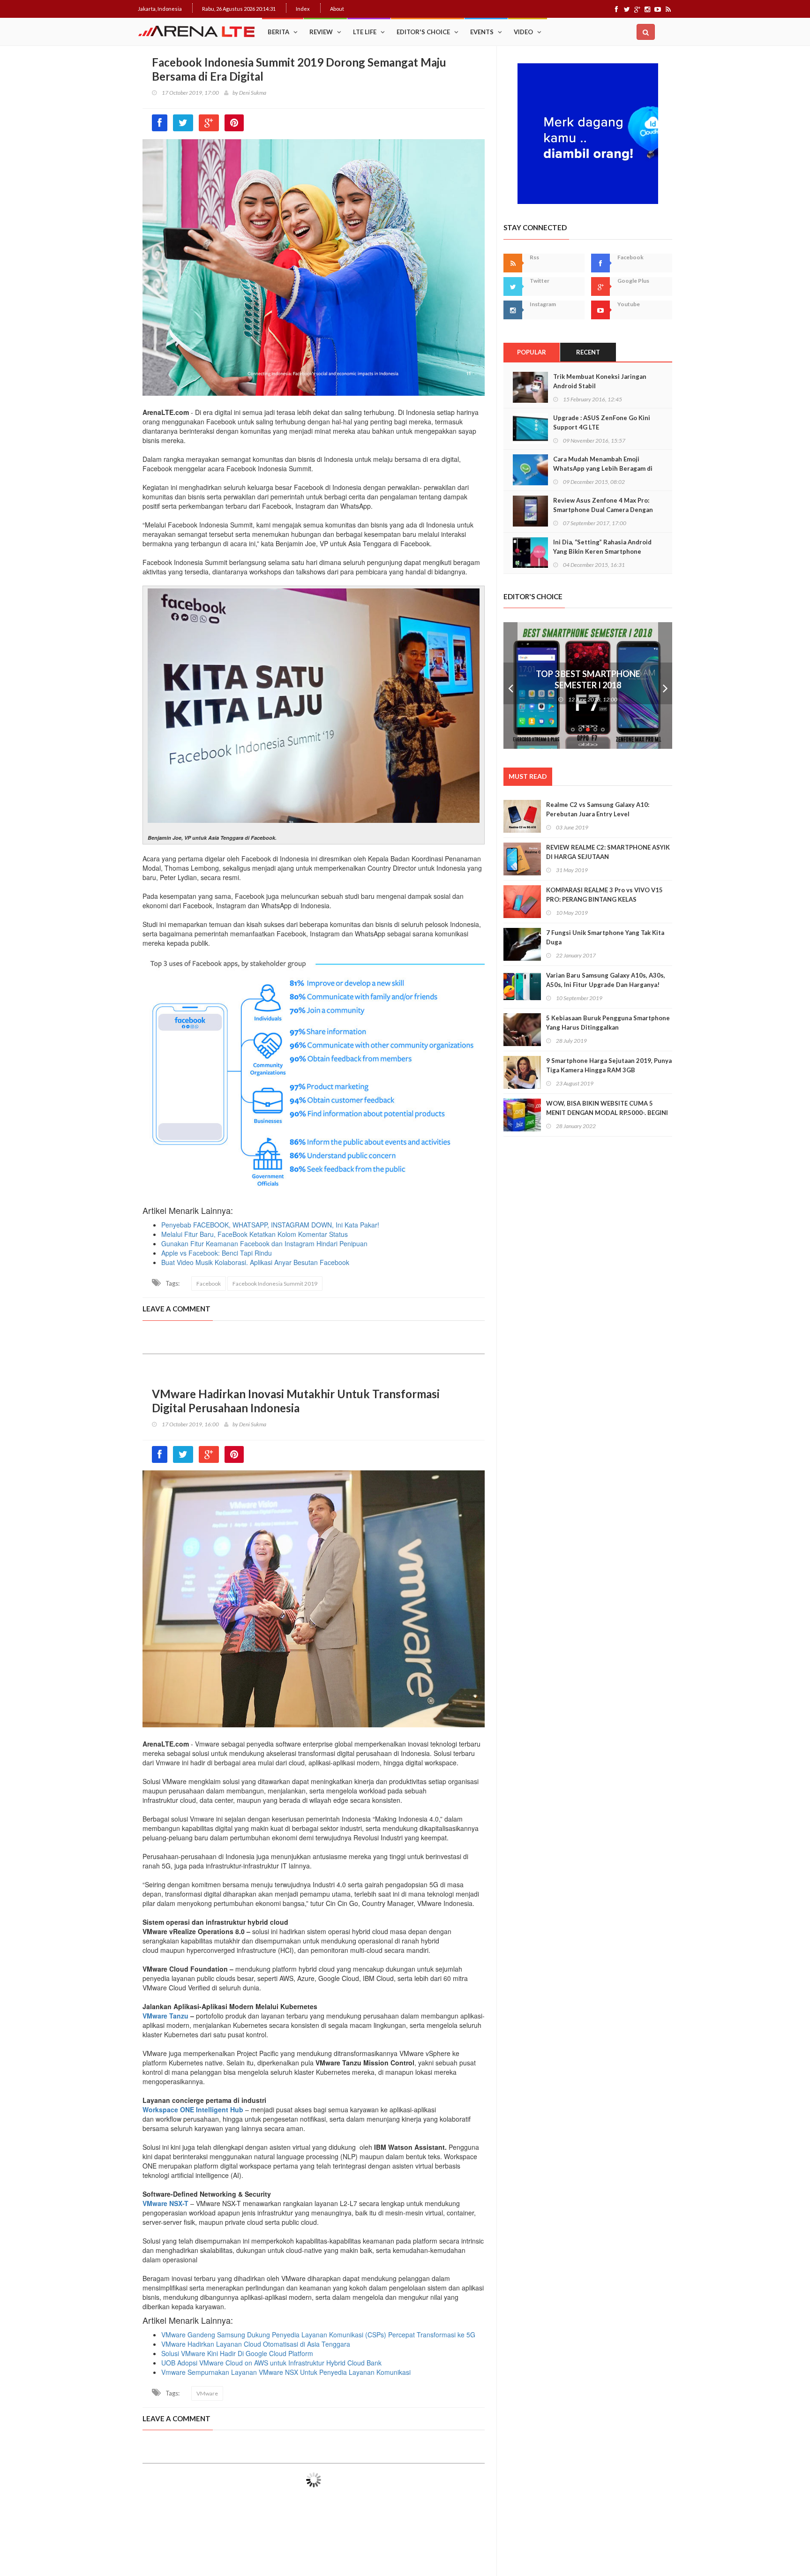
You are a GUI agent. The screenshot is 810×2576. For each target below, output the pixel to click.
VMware (207, 2393)
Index (303, 9)
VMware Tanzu (165, 2016)
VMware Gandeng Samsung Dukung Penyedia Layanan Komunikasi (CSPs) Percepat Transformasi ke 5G (318, 2335)
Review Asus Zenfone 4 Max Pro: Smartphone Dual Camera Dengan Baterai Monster (603, 510)
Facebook (209, 1284)
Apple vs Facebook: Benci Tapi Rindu (217, 1253)
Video (523, 32)
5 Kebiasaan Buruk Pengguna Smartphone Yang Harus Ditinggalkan (608, 1023)
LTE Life (365, 32)
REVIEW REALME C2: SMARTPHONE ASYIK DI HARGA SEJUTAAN (608, 852)
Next (665, 685)
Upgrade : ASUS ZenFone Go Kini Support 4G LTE (602, 422)
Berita (278, 32)
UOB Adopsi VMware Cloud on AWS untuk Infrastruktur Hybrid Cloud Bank (271, 2363)
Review (321, 32)
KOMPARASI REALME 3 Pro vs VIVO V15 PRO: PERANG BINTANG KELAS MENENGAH (604, 899)
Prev (510, 685)
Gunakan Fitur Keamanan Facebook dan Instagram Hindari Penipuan (264, 1243)
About (337, 9)
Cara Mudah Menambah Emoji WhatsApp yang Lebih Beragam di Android (603, 468)
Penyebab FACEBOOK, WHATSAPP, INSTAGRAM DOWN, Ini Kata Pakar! (270, 1225)
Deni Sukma (253, 93)
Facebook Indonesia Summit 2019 (275, 1284)
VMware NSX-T (165, 2203)
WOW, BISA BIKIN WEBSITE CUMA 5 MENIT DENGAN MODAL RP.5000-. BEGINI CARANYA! (607, 1113)
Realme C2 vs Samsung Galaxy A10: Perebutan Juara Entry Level (598, 809)
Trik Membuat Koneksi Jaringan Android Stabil (600, 381)
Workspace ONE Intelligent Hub (193, 2109)
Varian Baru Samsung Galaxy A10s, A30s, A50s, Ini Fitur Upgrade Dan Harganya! (606, 980)
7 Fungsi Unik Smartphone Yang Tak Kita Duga (605, 937)
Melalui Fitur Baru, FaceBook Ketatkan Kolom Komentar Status (255, 1234)
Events (482, 32)
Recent (588, 352)
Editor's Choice (423, 32)
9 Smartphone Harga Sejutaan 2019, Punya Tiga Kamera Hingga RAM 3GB (609, 1065)
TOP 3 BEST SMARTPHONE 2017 (588, 674)
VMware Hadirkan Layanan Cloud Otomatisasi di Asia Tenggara (256, 2344)
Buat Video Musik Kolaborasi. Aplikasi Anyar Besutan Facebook (255, 1262)
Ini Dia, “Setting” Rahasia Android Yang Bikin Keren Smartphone (602, 547)
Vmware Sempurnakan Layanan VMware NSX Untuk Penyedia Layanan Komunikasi (286, 2372)
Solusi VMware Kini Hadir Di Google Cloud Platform (237, 2353)
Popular (532, 352)
